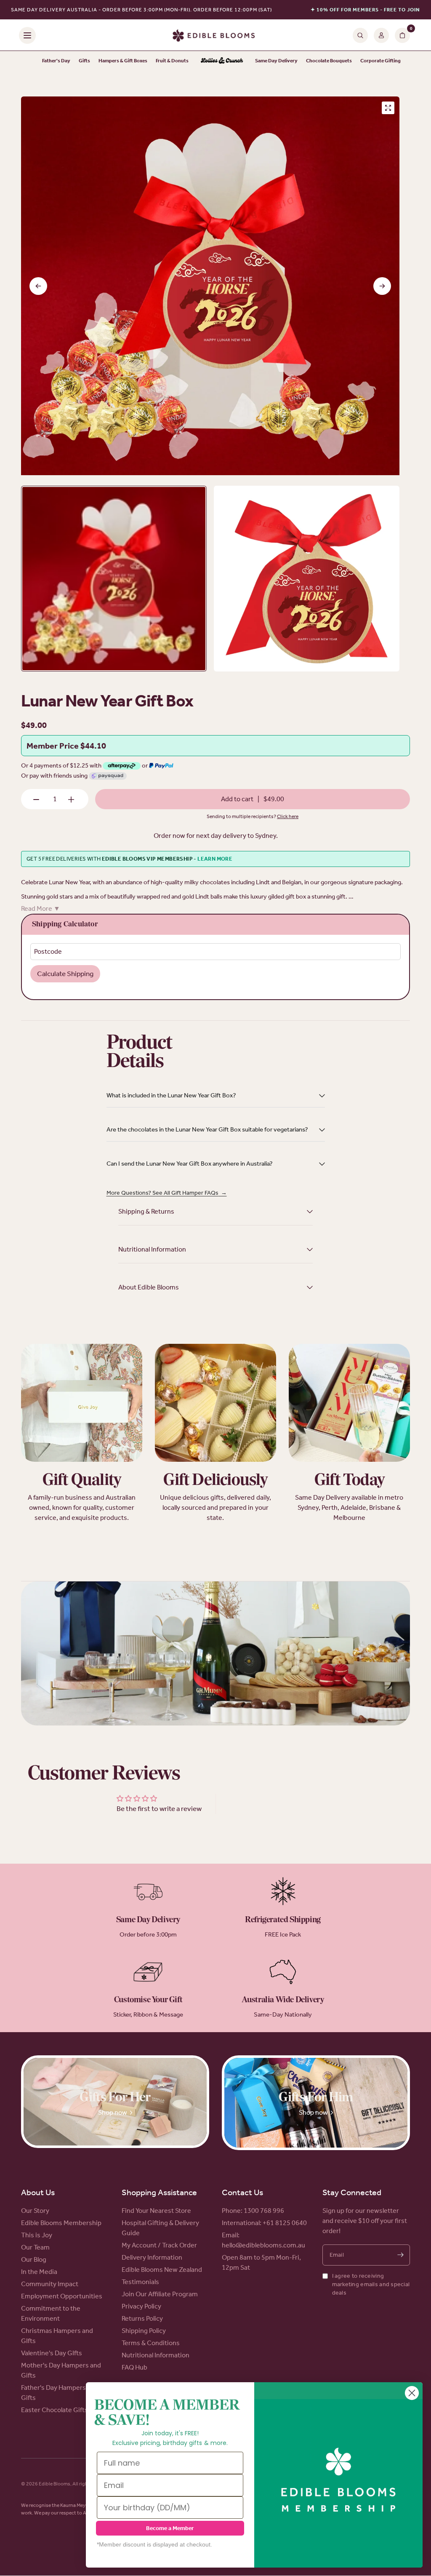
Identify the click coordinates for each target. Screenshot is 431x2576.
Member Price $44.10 (66, 746)
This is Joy (37, 2235)
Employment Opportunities (62, 2296)
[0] (401, 35)
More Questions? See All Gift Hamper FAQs (167, 1193)
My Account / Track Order (159, 2245)
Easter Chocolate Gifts (55, 2410)
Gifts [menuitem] (84, 61)
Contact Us (242, 2192)
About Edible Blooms (149, 1287)
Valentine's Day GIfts (52, 2353)
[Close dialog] (412, 2393)
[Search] (360, 35)
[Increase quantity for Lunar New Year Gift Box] (71, 800)
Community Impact (50, 2284)
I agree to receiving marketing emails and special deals (371, 2284)
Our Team (35, 2247)
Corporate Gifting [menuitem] (380, 61)
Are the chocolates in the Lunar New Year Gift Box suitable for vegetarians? (207, 1129)
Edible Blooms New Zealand (162, 2270)
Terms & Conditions (151, 2343)
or (145, 765)
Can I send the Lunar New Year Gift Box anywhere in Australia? (190, 1164)
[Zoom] (388, 108)
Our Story (35, 2211)
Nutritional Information (152, 1249)
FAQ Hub (134, 2367)
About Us (38, 2192)
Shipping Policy (144, 2331)
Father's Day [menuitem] (56, 61)
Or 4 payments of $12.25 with (62, 765)
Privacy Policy (141, 2306)
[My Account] (381, 35)
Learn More (215, 859)
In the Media (39, 2272)
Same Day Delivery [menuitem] (276, 61)
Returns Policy (142, 2318)
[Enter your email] (400, 2255)
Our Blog (34, 2259)
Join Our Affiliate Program (160, 2294)
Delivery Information (152, 2257)
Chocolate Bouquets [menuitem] (329, 61)
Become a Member (170, 2528)
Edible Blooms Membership (61, 2223)
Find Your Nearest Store (156, 2211)
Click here (288, 816)
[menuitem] (222, 61)
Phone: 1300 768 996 (253, 2211)
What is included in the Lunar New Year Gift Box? (171, 1095)
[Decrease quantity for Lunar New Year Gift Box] (36, 800)
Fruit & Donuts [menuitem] (172, 61)
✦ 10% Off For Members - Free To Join (365, 10)
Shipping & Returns (146, 1211)
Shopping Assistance (159, 2192)
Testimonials (140, 2282)
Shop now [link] (113, 2112)
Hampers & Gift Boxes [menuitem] (123, 61)
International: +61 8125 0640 (264, 2223)
